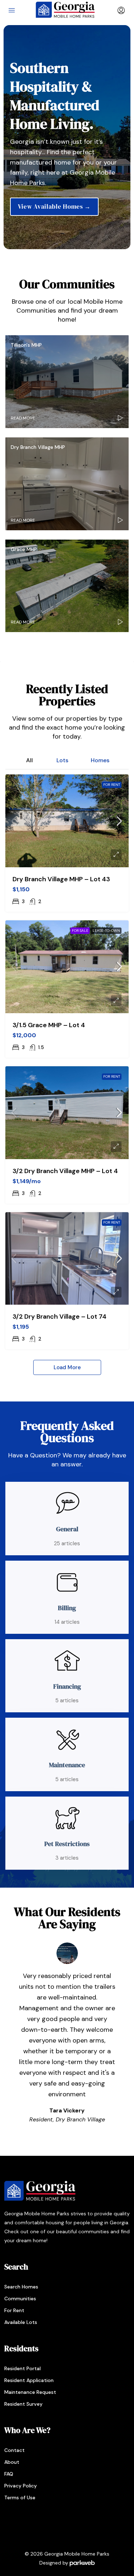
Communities (20, 2299)
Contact (14, 2450)
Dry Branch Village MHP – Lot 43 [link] (61, 879)
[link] (67, 821)
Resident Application (29, 2380)
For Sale (80, 931)
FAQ (9, 2474)
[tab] (29, 759)
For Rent (112, 785)
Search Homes (21, 2287)
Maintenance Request (30, 2392)
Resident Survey (23, 2404)
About (12, 2462)
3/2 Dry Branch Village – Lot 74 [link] (59, 1317)
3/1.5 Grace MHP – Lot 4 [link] (49, 1025)
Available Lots (21, 2322)
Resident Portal (23, 2368)
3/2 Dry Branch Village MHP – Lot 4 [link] (65, 1171)
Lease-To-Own (106, 931)
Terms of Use (20, 2497)
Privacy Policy (21, 2486)
